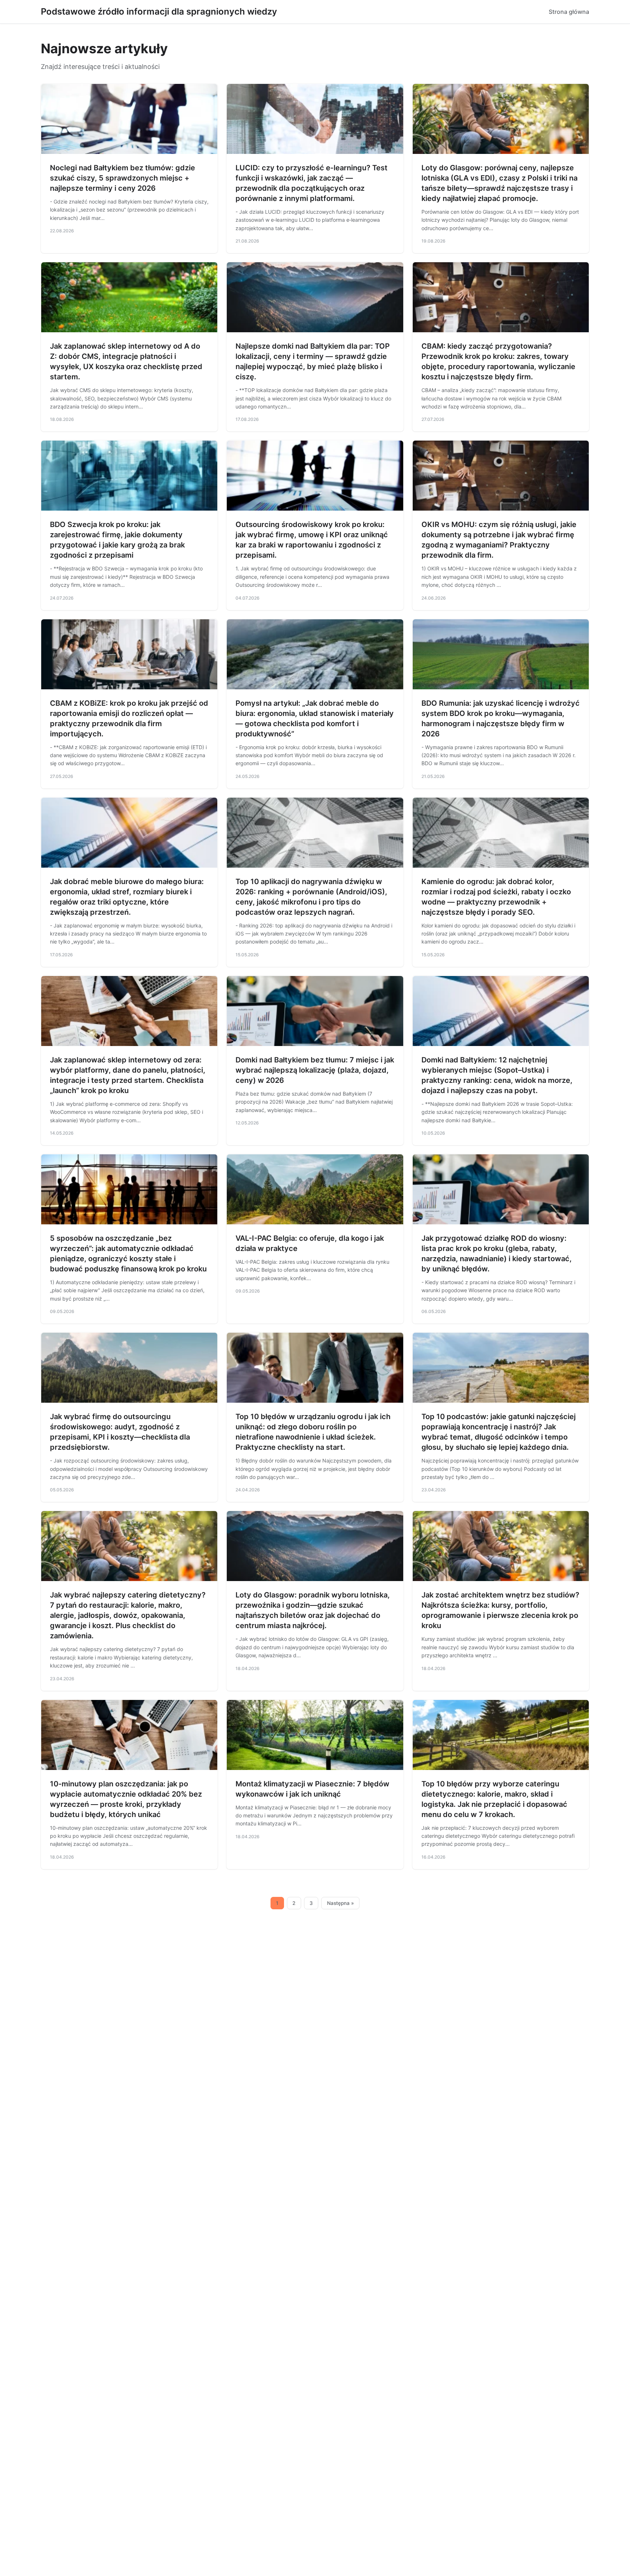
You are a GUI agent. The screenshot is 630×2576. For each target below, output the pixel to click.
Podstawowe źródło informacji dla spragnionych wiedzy (159, 11)
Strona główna (569, 12)
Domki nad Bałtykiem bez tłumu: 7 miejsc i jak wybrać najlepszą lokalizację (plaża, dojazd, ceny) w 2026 (315, 1070)
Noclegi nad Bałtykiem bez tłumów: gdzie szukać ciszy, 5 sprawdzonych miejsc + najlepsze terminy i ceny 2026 (122, 178)
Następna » (341, 1903)
